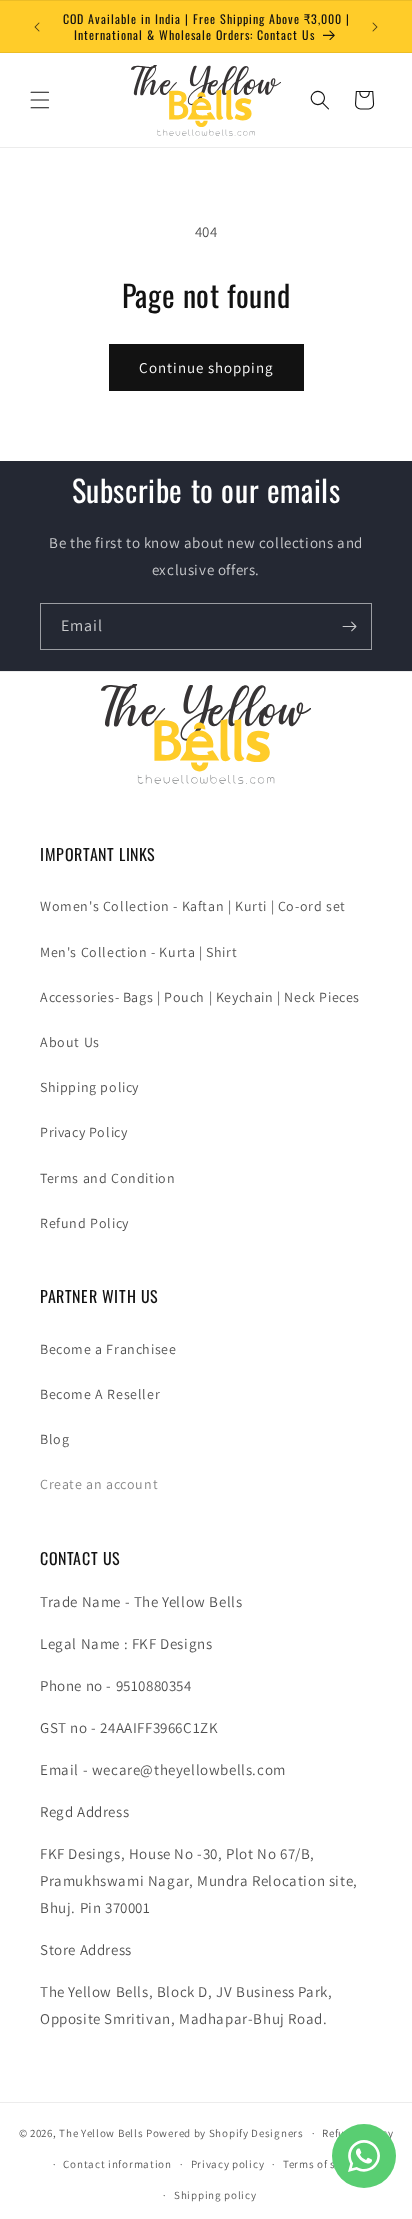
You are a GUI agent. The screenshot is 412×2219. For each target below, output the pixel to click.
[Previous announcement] (37, 27)
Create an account (99, 1484)
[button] (40, 100)
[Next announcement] (375, 27)
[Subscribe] (349, 626)
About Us (70, 1042)
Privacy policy (228, 2164)
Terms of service (325, 2164)
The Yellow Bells (101, 2133)
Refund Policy (84, 1223)
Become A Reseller (100, 1394)
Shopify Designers (256, 2133)
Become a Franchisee (108, 1349)
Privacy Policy (83, 1132)
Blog (54, 1439)
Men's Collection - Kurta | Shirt (138, 952)
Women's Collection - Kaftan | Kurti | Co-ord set (193, 906)
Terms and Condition (107, 1178)
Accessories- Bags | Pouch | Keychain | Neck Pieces (200, 997)
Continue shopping (206, 367)
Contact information (117, 2164)
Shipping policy (89, 1087)
